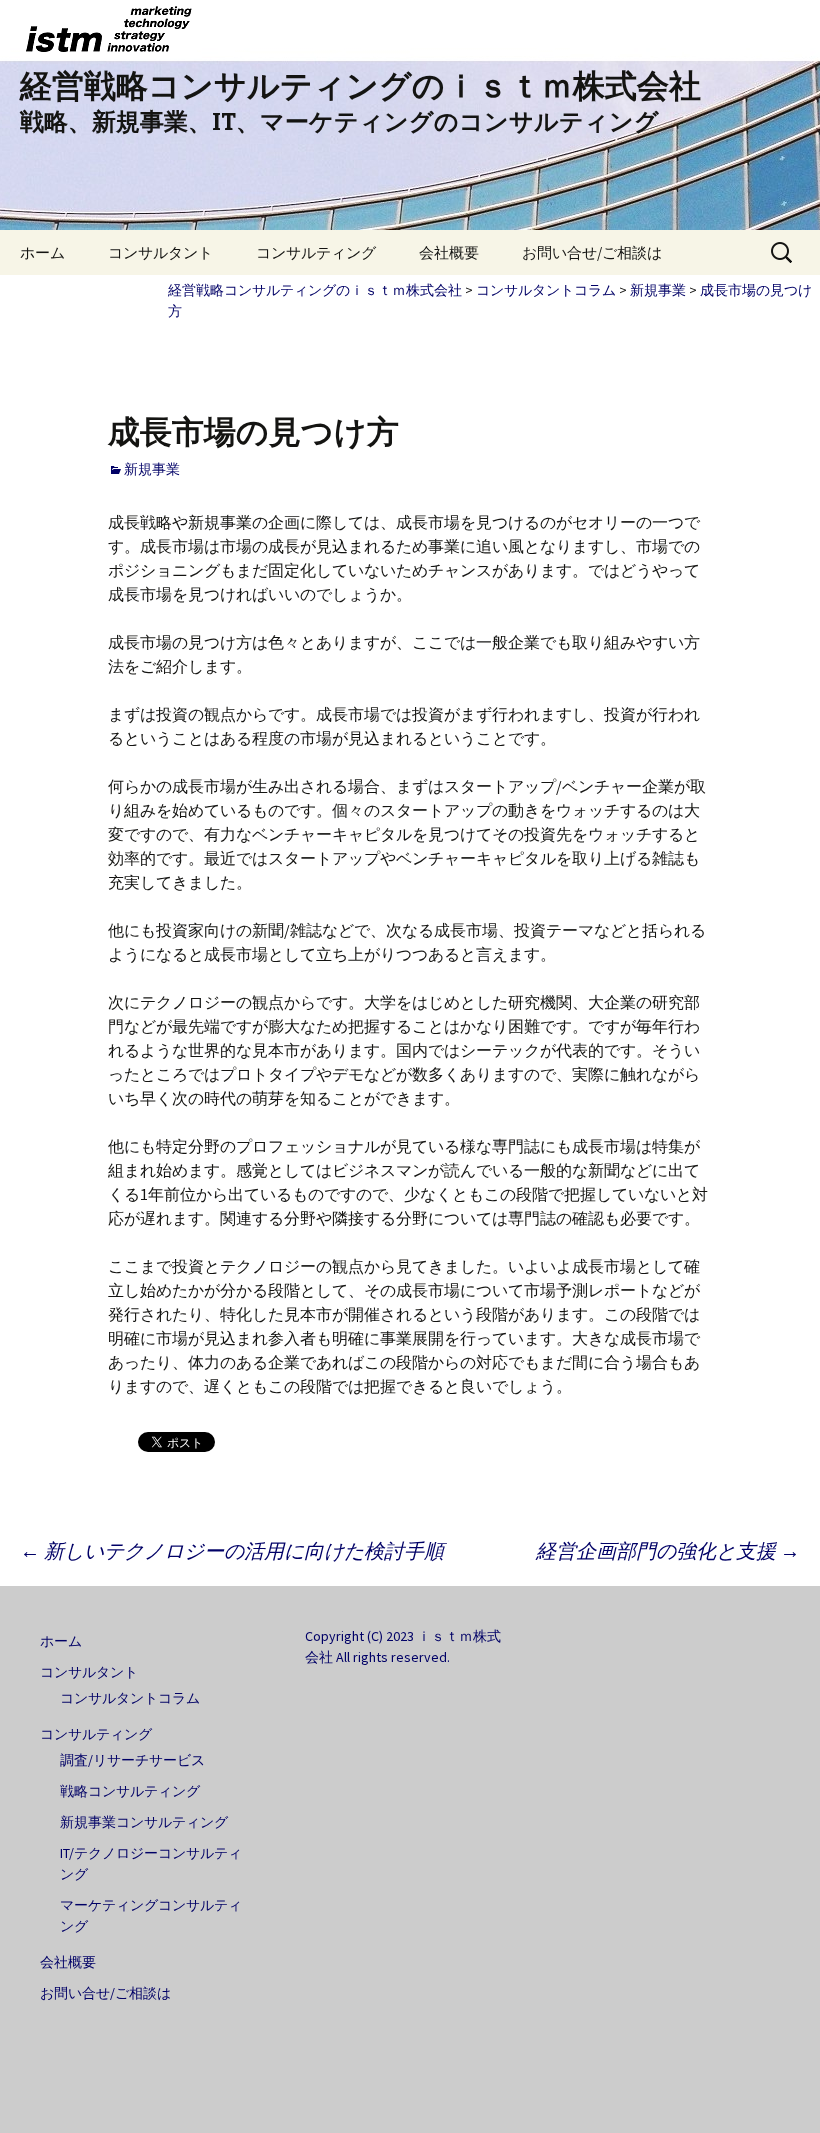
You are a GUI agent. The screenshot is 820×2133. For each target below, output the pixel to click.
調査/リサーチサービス (132, 1760)
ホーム (42, 252)
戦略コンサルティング (130, 1791)
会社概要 (449, 252)
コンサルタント (160, 252)
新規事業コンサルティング (144, 1822)
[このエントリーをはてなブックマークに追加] (118, 1441)
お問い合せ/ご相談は (592, 252)
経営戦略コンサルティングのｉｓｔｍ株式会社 (315, 290)
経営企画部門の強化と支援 (668, 1550)
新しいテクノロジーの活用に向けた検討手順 (232, 1550)
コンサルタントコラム (546, 290)
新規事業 (658, 290)
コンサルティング (316, 252)
